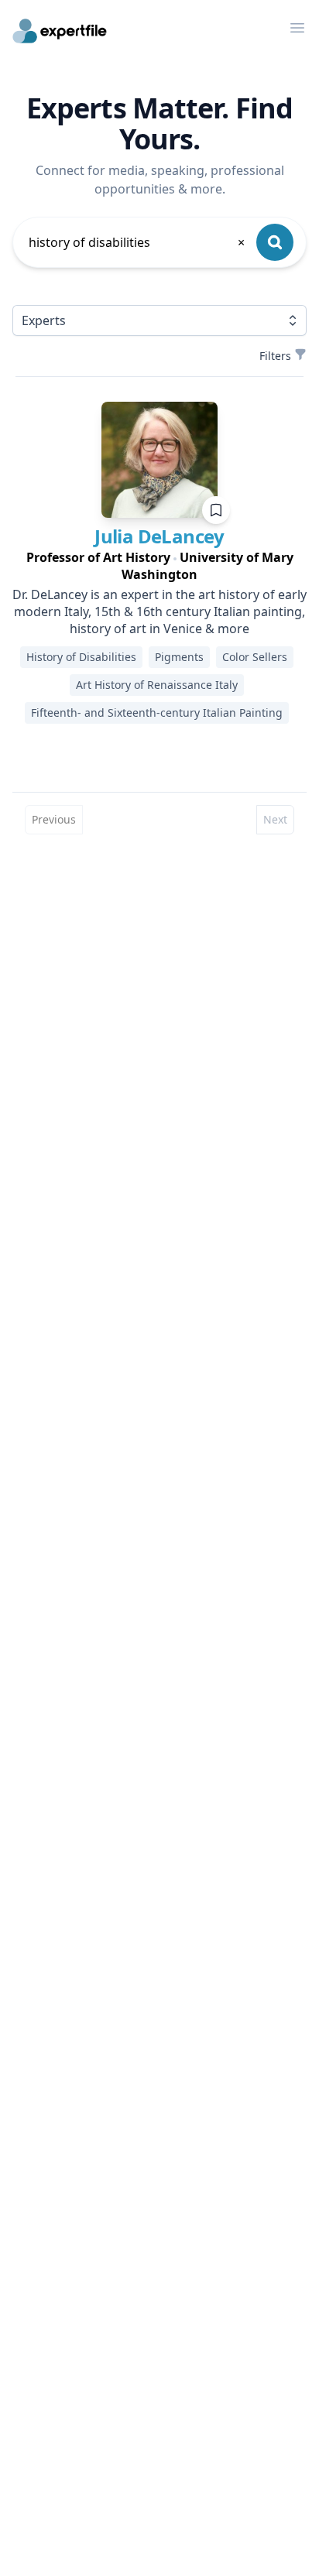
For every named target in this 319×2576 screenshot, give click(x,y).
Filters (275, 356)
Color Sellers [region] (255, 657)
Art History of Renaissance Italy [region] (157, 685)
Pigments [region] (179, 657)
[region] (159, 566)
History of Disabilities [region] (81, 657)
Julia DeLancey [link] (159, 536)
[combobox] (138, 242)
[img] (159, 460)
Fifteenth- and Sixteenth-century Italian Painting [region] (157, 713)
